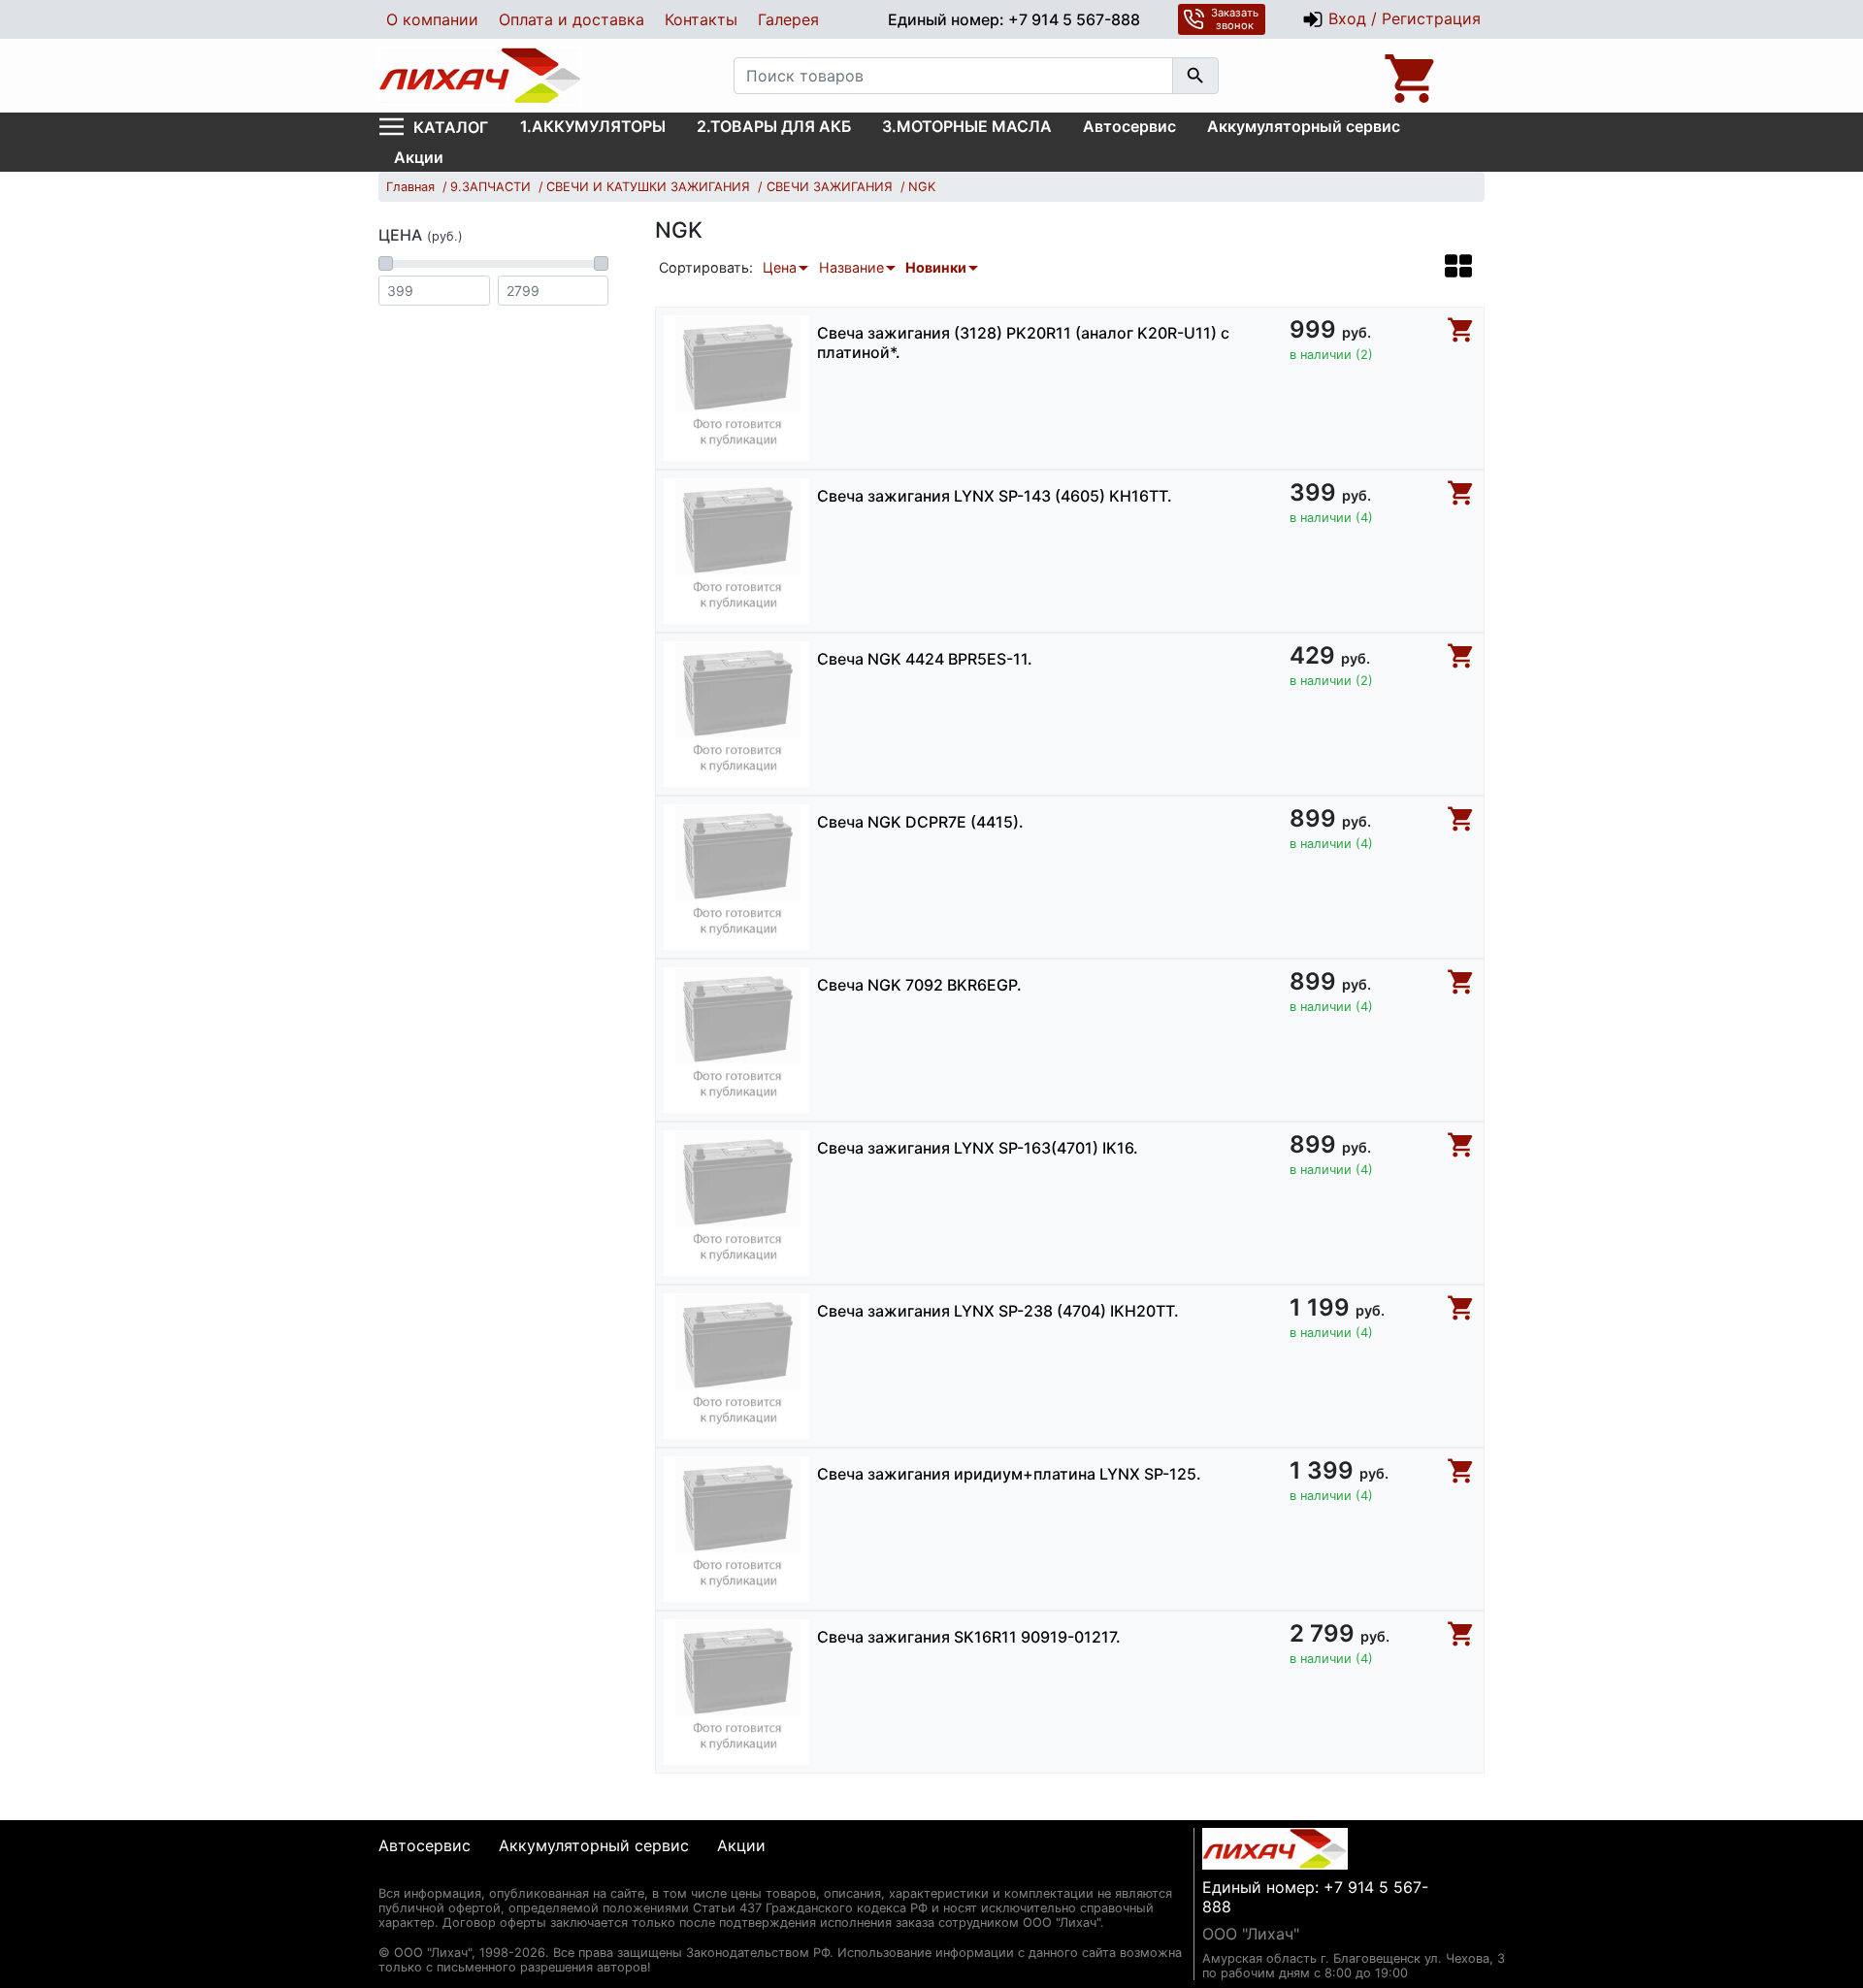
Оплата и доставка (572, 19)
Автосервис (1129, 126)
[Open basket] (1412, 76)
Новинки (936, 267)
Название (851, 267)
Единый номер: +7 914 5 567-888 (1014, 19)
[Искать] (1195, 76)
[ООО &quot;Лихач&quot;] (480, 76)
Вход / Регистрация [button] (1402, 18)
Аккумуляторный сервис (1304, 126)
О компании (432, 19)
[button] (1458, 266)
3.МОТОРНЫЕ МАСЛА (967, 126)
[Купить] (1461, 330)
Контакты (701, 19)
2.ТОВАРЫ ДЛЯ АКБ (774, 126)
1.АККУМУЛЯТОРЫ (593, 126)
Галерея (788, 19)
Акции (419, 157)
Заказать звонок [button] (1235, 19)
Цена (780, 267)
